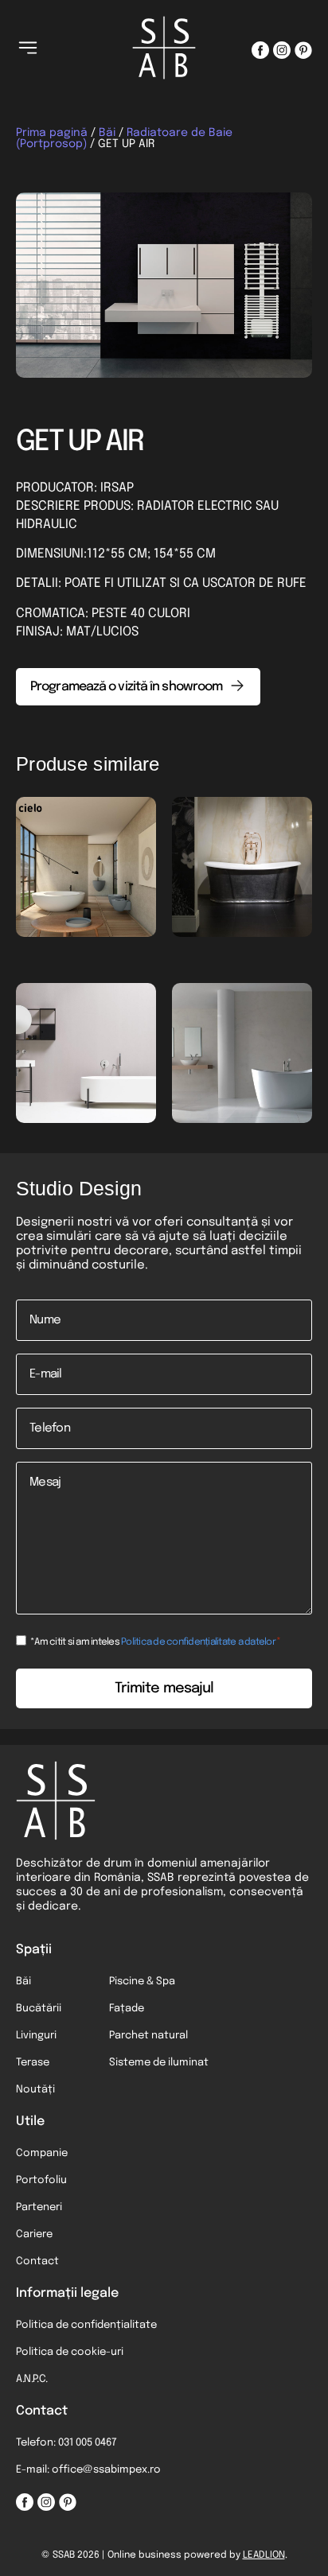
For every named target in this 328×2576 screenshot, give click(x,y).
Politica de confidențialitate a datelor (198, 1642)
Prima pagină (52, 133)
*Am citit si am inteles (156, 1642)
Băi (107, 133)
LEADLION (264, 2555)
